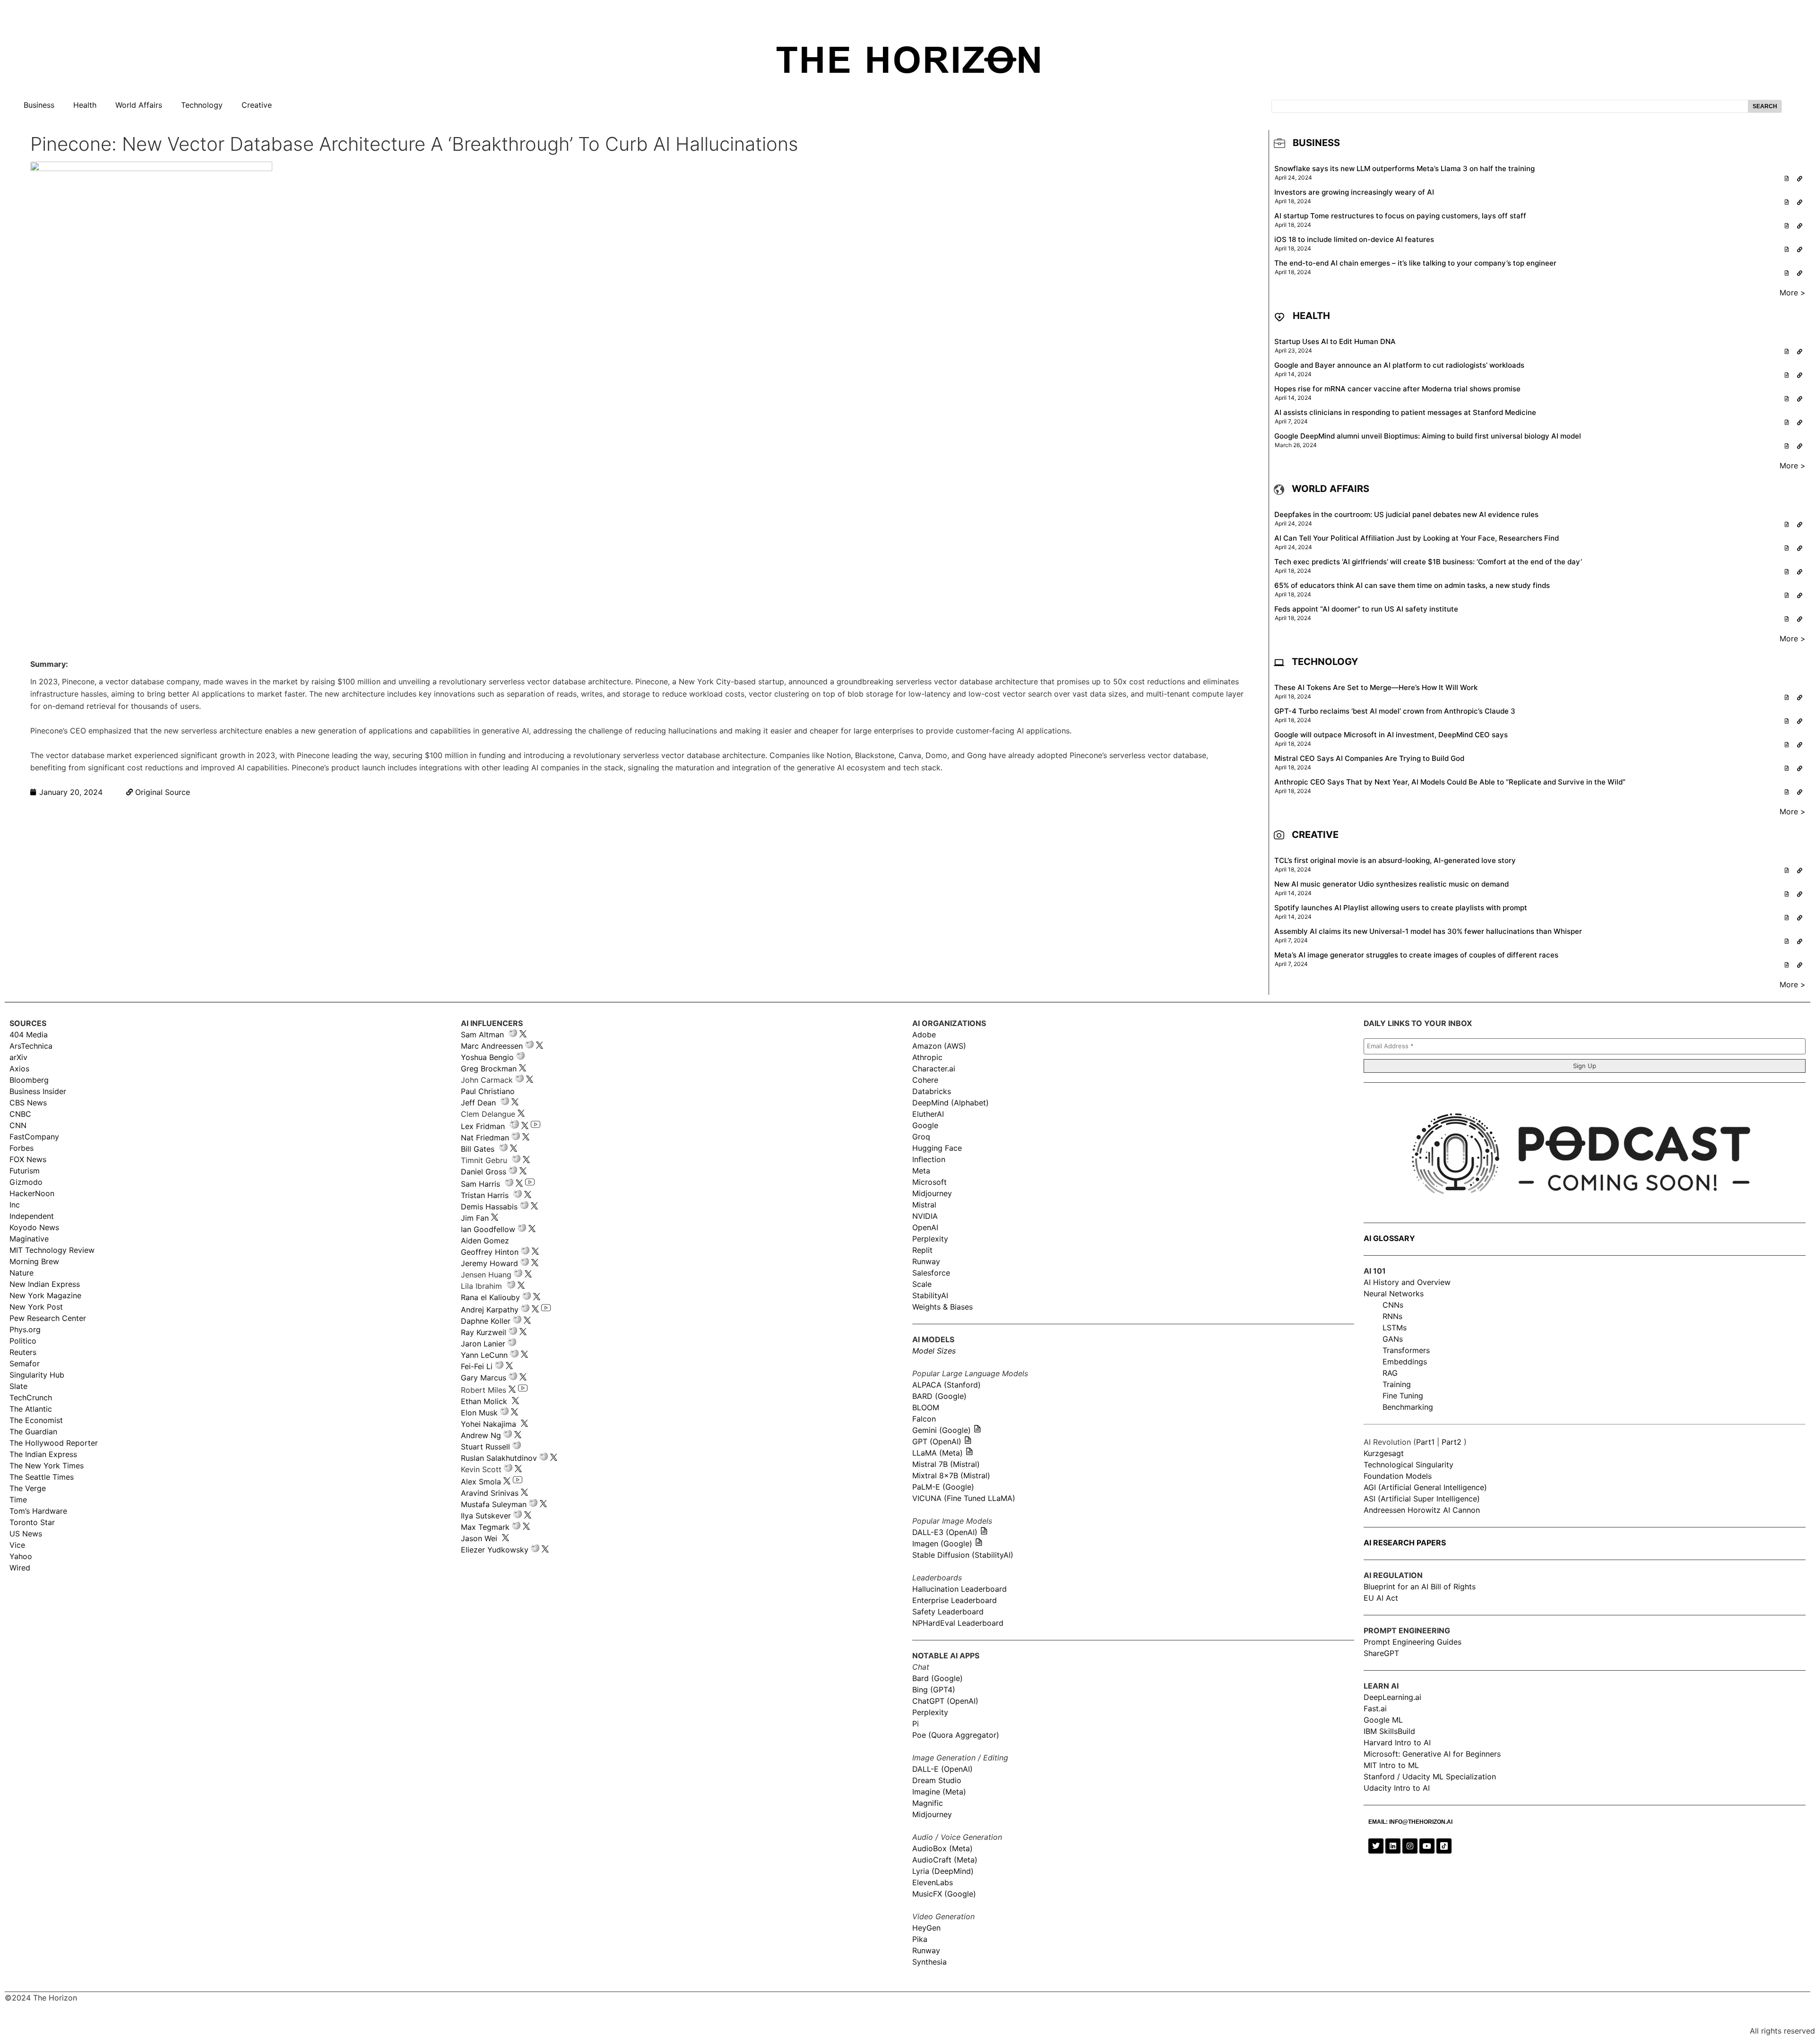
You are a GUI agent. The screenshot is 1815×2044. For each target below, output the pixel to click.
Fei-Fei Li (477, 1366)
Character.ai (934, 1069)
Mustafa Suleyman (494, 1504)
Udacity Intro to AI (1397, 1788)
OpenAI (925, 1227)
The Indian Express (43, 1454)
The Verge (28, 1488)
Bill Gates (478, 1149)
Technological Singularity (1409, 1465)
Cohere (925, 1080)
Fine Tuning (1403, 1396)
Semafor (25, 1363)
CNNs (1393, 1305)
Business (39, 105)
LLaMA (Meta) (938, 1453)
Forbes (22, 1148)
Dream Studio (937, 1780)
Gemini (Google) (942, 1430)
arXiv (18, 1057)
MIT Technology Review (52, 1250)
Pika (920, 1939)
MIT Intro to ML (1391, 1765)
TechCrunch (31, 1397)
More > (1793, 293)
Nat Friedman (485, 1138)
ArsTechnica (31, 1046)
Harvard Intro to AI (1397, 1742)
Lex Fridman (483, 1126)
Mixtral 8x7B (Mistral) (951, 1475)
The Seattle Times (42, 1477)
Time (18, 1500)
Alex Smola (481, 1482)
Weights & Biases (942, 1307)
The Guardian (33, 1432)
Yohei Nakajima (488, 1424)
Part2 (1452, 1442)
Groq (921, 1137)
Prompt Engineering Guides (1413, 1642)
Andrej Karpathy (490, 1310)
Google (925, 1125)
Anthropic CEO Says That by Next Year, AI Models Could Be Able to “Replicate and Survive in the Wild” (1450, 782)
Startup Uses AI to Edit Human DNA (1335, 341)
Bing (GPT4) (934, 1690)
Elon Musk (479, 1413)
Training (1397, 1384)
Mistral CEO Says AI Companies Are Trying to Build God (1369, 758)
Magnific (928, 1803)
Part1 (1425, 1442)
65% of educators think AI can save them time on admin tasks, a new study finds (1412, 585)
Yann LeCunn (484, 1355)
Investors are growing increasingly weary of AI (1354, 192)
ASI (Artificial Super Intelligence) (1422, 1499)
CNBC (20, 1114)
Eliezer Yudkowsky (495, 1550)
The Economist (36, 1420)
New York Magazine (45, 1295)
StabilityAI (930, 1295)
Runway (926, 1261)
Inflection (929, 1159)
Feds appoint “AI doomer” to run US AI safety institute (1366, 609)
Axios (19, 1069)
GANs (1393, 1339)
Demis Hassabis (489, 1207)
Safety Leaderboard (948, 1612)
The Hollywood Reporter (54, 1443)
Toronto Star (32, 1522)
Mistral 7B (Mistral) (946, 1464)
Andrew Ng (481, 1435)
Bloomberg (29, 1080)
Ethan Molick (485, 1401)
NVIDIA (925, 1216)
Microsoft (929, 1182)
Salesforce (931, 1273)
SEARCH (1765, 106)
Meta (921, 1171)
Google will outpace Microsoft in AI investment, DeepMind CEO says (1391, 735)
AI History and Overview (1407, 1282)
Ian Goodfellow (488, 1229)
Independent (32, 1216)
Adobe (924, 1035)
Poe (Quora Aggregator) (956, 1735)
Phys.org (25, 1329)
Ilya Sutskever (486, 1516)
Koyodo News (34, 1227)
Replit (922, 1250)
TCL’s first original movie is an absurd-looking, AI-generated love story (1395, 860)
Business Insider (38, 1091)
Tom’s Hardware (38, 1511)
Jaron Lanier (483, 1344)
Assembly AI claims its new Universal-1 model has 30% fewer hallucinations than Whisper (1428, 931)
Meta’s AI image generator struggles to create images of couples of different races (1416, 955)
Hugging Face (937, 1148)
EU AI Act (1381, 1598)
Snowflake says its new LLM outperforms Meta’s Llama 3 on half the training (1404, 168)
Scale (922, 1284)
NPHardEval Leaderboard (958, 1623)
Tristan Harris (485, 1195)
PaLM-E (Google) (943, 1487)
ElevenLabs (933, 1882)
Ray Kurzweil (484, 1332)
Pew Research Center (48, 1318)
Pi (916, 1724)
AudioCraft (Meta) (945, 1860)
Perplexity (930, 1239)
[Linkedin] (1393, 1846)
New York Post (36, 1307)
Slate (18, 1386)
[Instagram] (1410, 1846)
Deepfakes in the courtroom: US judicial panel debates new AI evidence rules (1406, 514)
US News (26, 1534)
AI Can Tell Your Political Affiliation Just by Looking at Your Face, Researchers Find (1417, 538)
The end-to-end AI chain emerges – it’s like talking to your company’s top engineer (1415, 263)
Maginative (29, 1239)
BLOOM (926, 1407)
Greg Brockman (489, 1069)
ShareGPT (1381, 1653)
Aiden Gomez (485, 1241)
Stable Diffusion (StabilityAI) (963, 1555)
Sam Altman (482, 1035)
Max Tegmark (485, 1527)
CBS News (28, 1103)
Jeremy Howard (489, 1263)
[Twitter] (1376, 1846)
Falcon (925, 1419)
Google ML (1383, 1720)
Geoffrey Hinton (490, 1252)
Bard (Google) (938, 1678)
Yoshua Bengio (487, 1057)
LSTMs (1395, 1328)
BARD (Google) (939, 1396)
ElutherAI (928, 1114)
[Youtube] (1427, 1846)
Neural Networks (1394, 1294)
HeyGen (926, 1928)
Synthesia (929, 1962)
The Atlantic (31, 1409)
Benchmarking (1408, 1407)
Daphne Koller (486, 1321)
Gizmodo (26, 1182)
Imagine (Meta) (939, 1792)
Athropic (927, 1057)
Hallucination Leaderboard (959, 1589)
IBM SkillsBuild (1389, 1731)
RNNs (1392, 1316)
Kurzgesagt (1384, 1453)
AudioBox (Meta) (942, 1848)
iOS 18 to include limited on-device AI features (1354, 239)
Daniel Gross (484, 1172)
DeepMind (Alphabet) (951, 1103)
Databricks (932, 1091)
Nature (22, 1273)
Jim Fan (475, 1218)
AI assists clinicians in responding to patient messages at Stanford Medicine (1405, 412)
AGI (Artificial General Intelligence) (1425, 1487)
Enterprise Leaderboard (955, 1600)
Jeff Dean (478, 1103)
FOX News (28, 1159)
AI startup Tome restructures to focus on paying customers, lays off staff (1400, 216)
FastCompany (34, 1137)
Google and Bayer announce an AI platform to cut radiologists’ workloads (1399, 365)
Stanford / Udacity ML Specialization (1430, 1777)
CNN (18, 1125)
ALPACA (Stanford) (946, 1385)
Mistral (924, 1205)
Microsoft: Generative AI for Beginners (1432, 1754)
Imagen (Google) (942, 1544)
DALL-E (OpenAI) (942, 1769)
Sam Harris (480, 1184)
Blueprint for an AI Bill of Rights (1420, 1587)
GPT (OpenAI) (937, 1441)
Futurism (25, 1171)
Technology (202, 105)
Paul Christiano (488, 1091)
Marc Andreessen (492, 1046)
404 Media (29, 1035)
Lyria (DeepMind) (943, 1871)
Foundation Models (1398, 1476)
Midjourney (932, 1193)
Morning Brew (34, 1261)
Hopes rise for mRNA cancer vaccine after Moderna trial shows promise (1397, 389)
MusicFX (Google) (944, 1894)
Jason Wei (479, 1538)
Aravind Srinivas (490, 1493)
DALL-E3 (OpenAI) (945, 1532)
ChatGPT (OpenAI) (945, 1701)
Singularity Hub (37, 1375)
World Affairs (139, 105)
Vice (17, 1545)
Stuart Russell (485, 1447)
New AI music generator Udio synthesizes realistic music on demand (1391, 884)
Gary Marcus (484, 1378)
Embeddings (1405, 1362)
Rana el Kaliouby (490, 1297)
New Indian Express (45, 1284)
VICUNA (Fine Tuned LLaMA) (964, 1498)
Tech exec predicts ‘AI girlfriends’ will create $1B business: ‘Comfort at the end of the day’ (1428, 562)
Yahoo (21, 1556)
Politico (23, 1341)
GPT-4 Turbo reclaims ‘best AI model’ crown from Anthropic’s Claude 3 (1395, 711)
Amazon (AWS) (939, 1046)
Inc (15, 1205)
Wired (20, 1568)
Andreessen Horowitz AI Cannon (1422, 1510)
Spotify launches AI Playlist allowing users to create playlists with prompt (1401, 908)
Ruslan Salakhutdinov (499, 1458)
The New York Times (47, 1466)
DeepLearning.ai (1392, 1697)
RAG (1390, 1373)
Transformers (1406, 1350)
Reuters (23, 1352)
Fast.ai (1375, 1708)
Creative (257, 105)
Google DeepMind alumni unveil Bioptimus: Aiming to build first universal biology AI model (1428, 436)
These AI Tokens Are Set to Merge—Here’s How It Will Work (1376, 687)
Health (85, 105)
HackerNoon (32, 1193)
